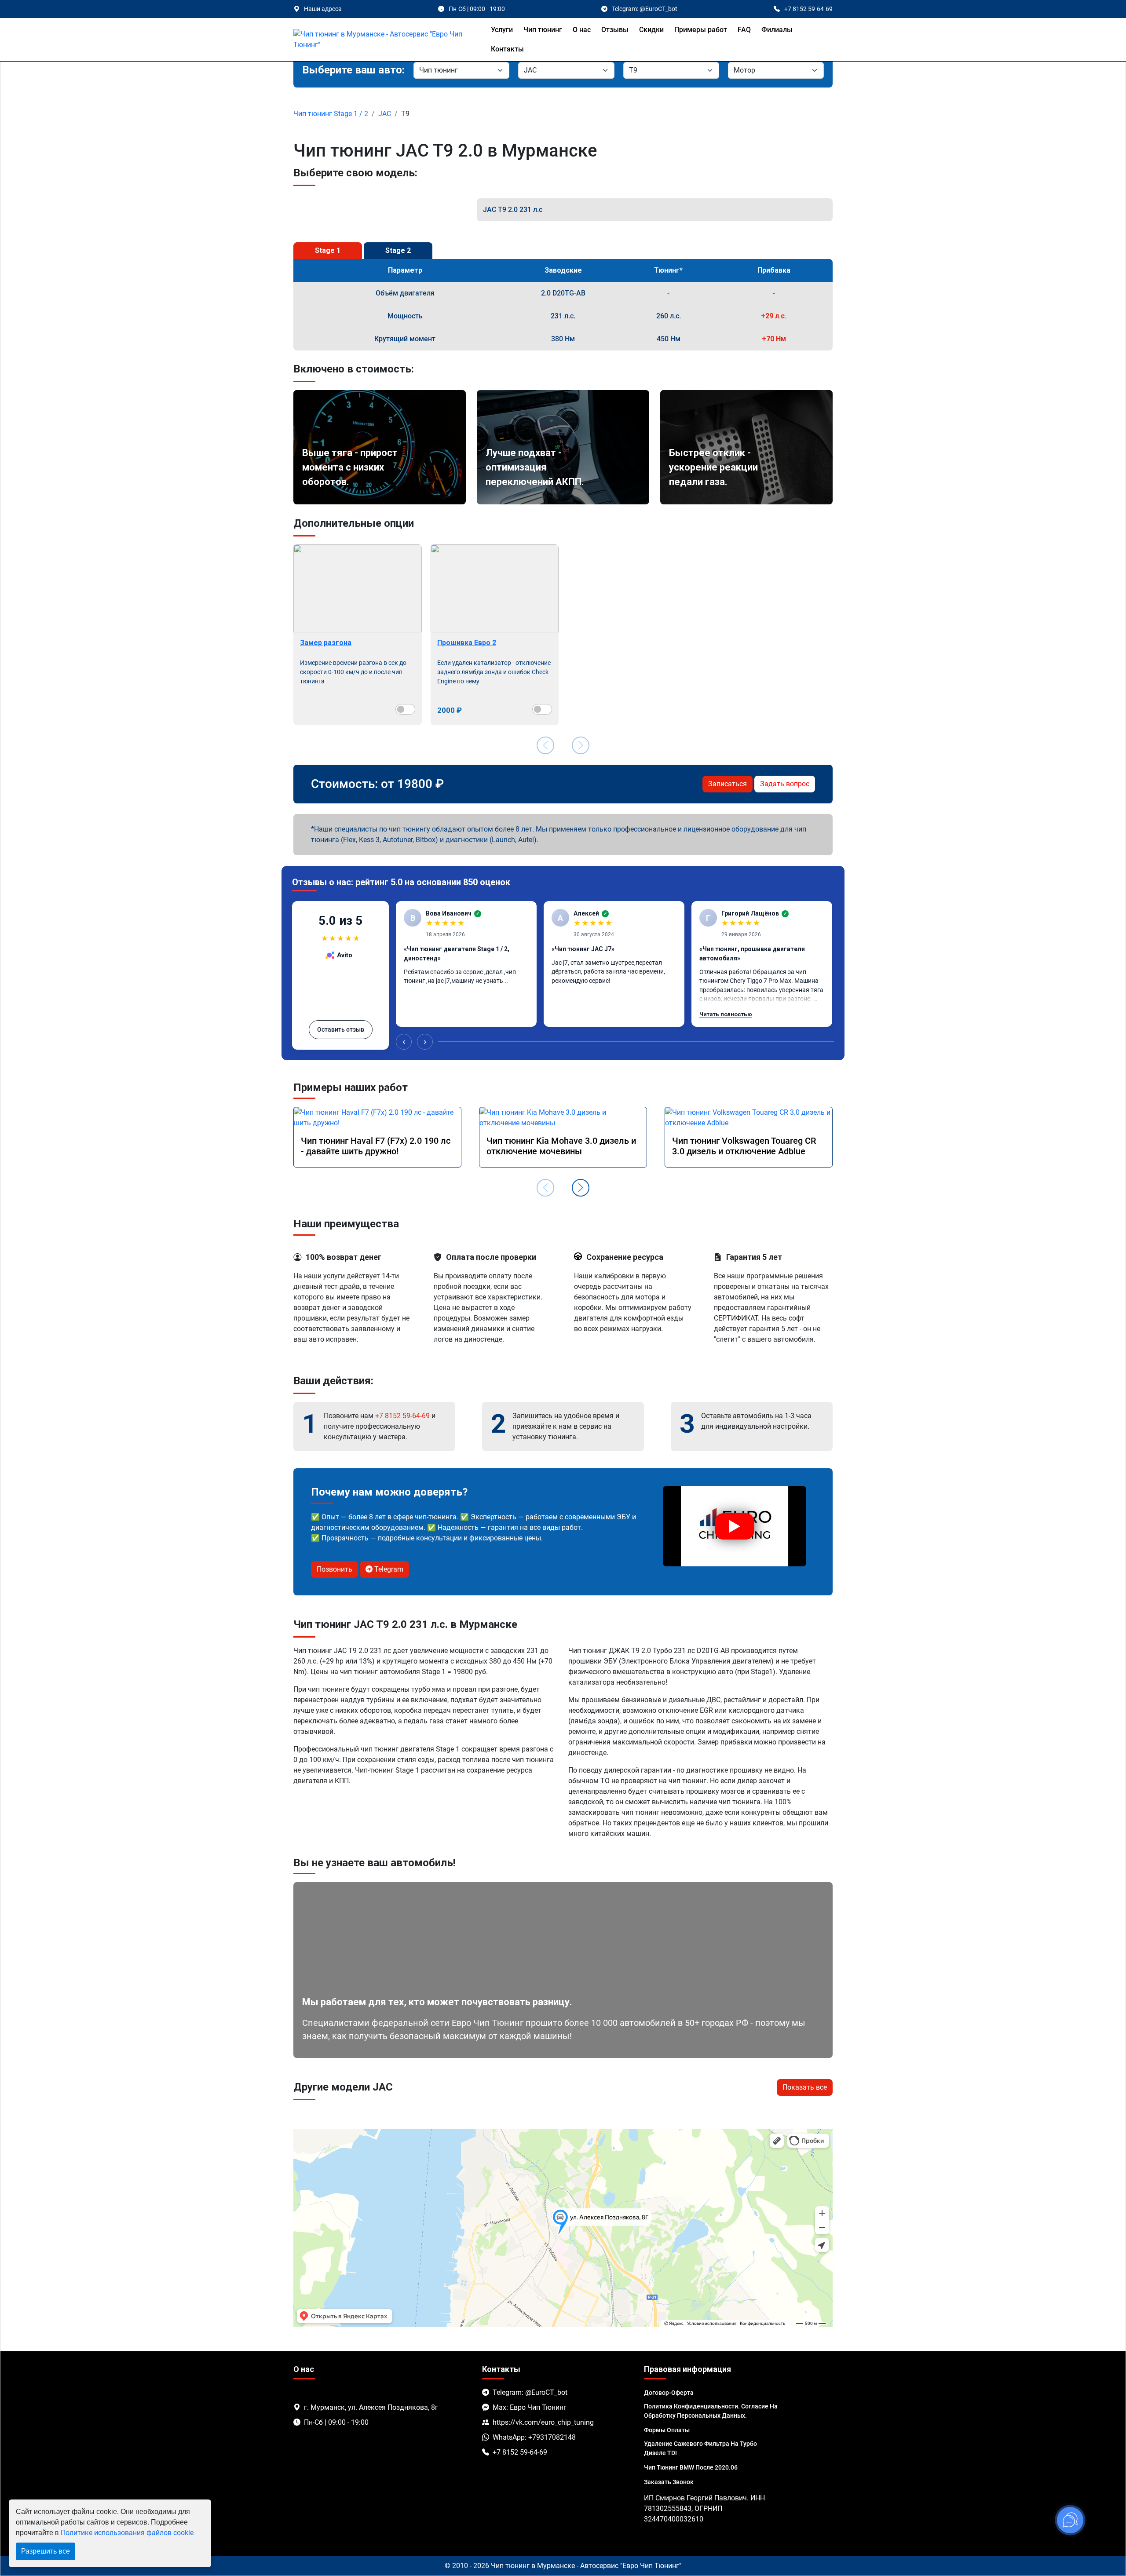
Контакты (507, 49)
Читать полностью (726, 1014)
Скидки (651, 30)
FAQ (744, 30)
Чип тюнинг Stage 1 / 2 (331, 114)
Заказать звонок (669, 2482)
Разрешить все (46, 2551)
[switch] (405, 709)
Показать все (805, 2087)
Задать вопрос (785, 784)
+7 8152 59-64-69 (402, 1416)
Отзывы (615, 30)
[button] (581, 1188)
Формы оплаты (667, 2430)
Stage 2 (398, 250)
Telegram (388, 1569)
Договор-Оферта (669, 2393)
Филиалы (777, 30)
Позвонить (335, 1569)
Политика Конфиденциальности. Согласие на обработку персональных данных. (711, 2411)
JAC (385, 114)
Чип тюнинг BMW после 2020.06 (691, 2467)
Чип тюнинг (543, 30)
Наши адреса (323, 9)
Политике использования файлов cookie (127, 2533)
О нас (582, 30)
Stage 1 (328, 250)
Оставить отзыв (341, 1029)
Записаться (728, 784)
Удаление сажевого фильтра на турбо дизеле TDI (700, 2448)
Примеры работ (701, 30)
